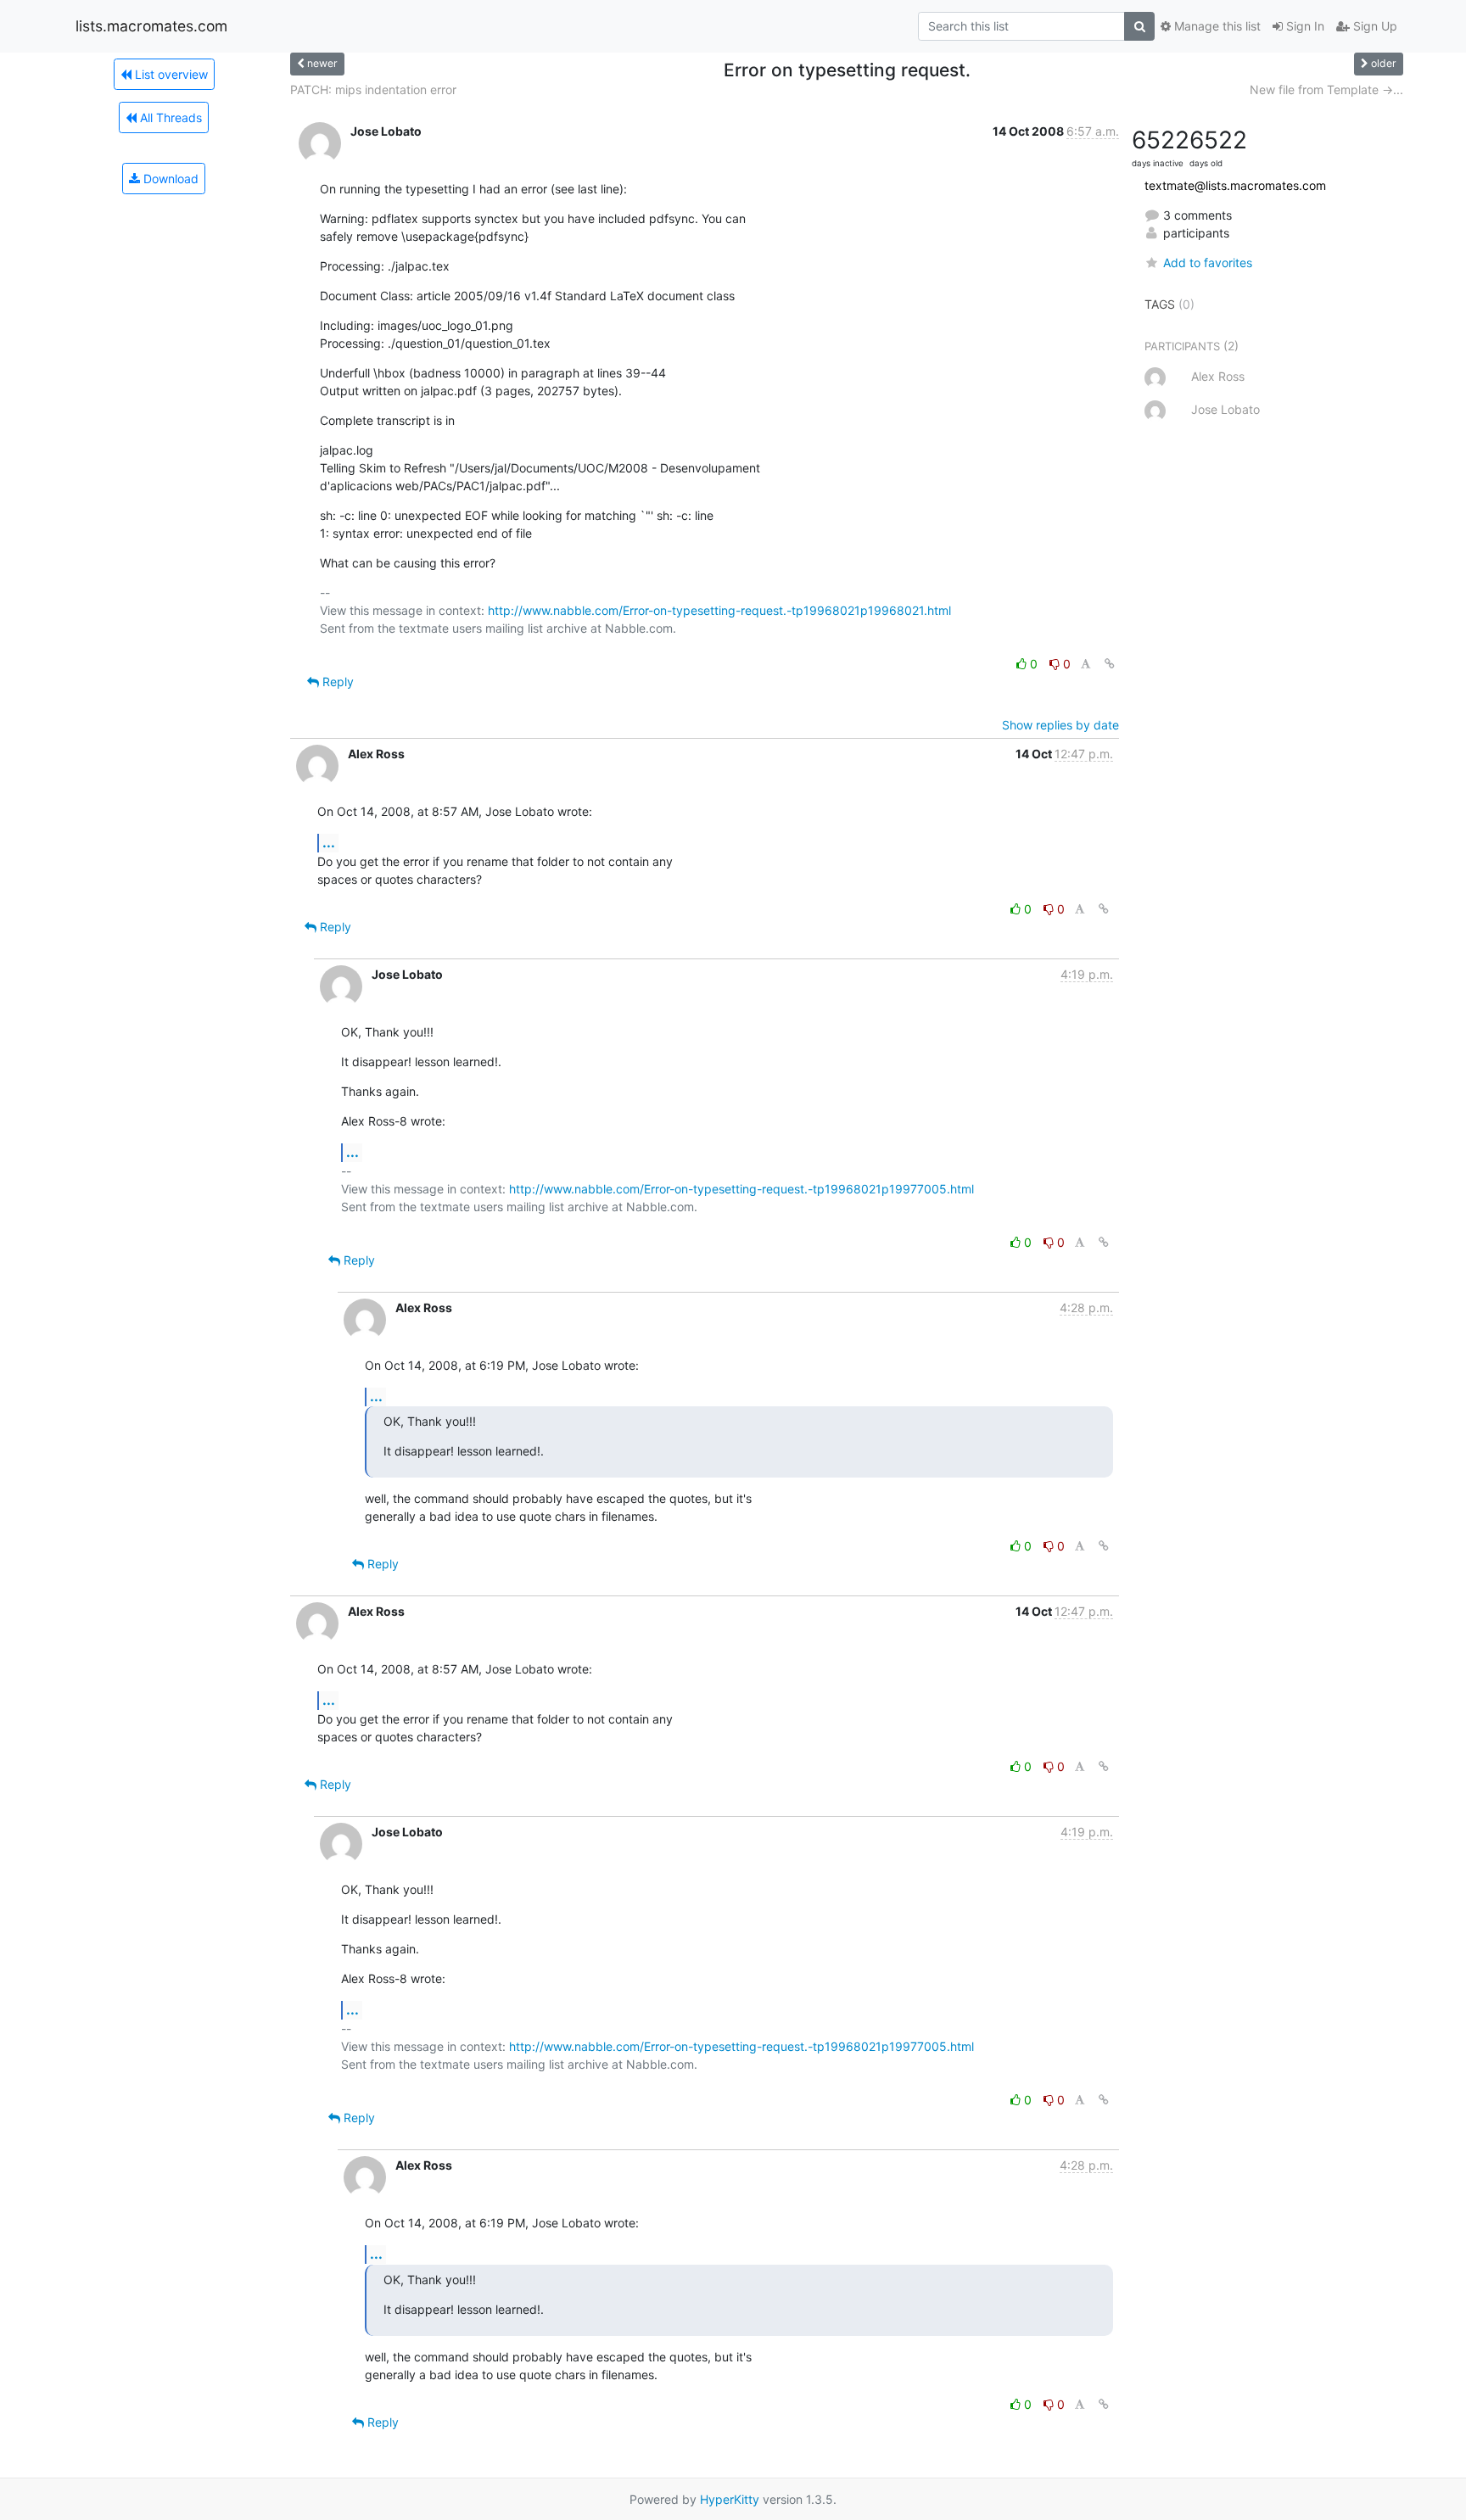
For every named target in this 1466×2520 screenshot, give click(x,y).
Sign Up (1374, 26)
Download (169, 179)
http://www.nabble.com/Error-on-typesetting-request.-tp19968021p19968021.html (719, 610)
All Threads (169, 117)
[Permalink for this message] (1110, 664)
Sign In (1304, 26)
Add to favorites (1208, 263)
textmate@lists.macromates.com (1235, 185)
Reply (336, 682)
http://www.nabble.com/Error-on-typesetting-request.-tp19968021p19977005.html (741, 1189)
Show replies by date (1060, 725)
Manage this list (1216, 26)
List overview (170, 74)
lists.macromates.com (151, 26)
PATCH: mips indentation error (373, 89)
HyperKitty (730, 2499)
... (329, 842)
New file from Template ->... (1326, 89)
